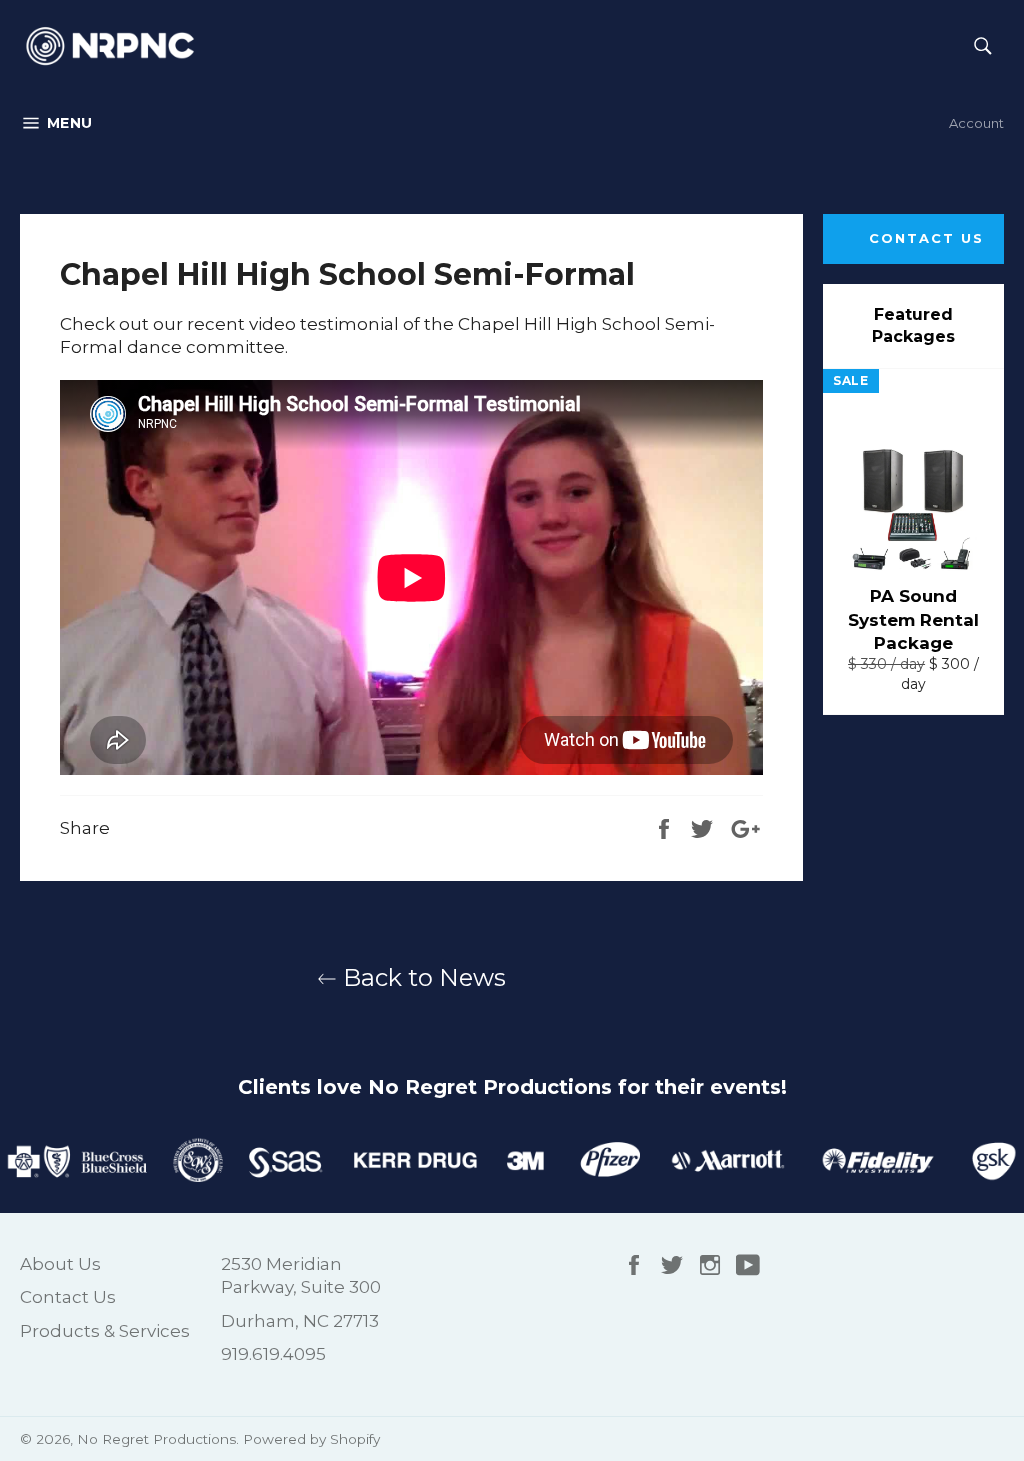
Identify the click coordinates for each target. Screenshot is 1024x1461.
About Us (60, 1264)
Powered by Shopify (311, 1439)
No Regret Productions (156, 1439)
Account (976, 123)
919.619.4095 (273, 1354)
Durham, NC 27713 (300, 1321)
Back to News (421, 977)
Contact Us (926, 238)
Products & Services (105, 1331)
